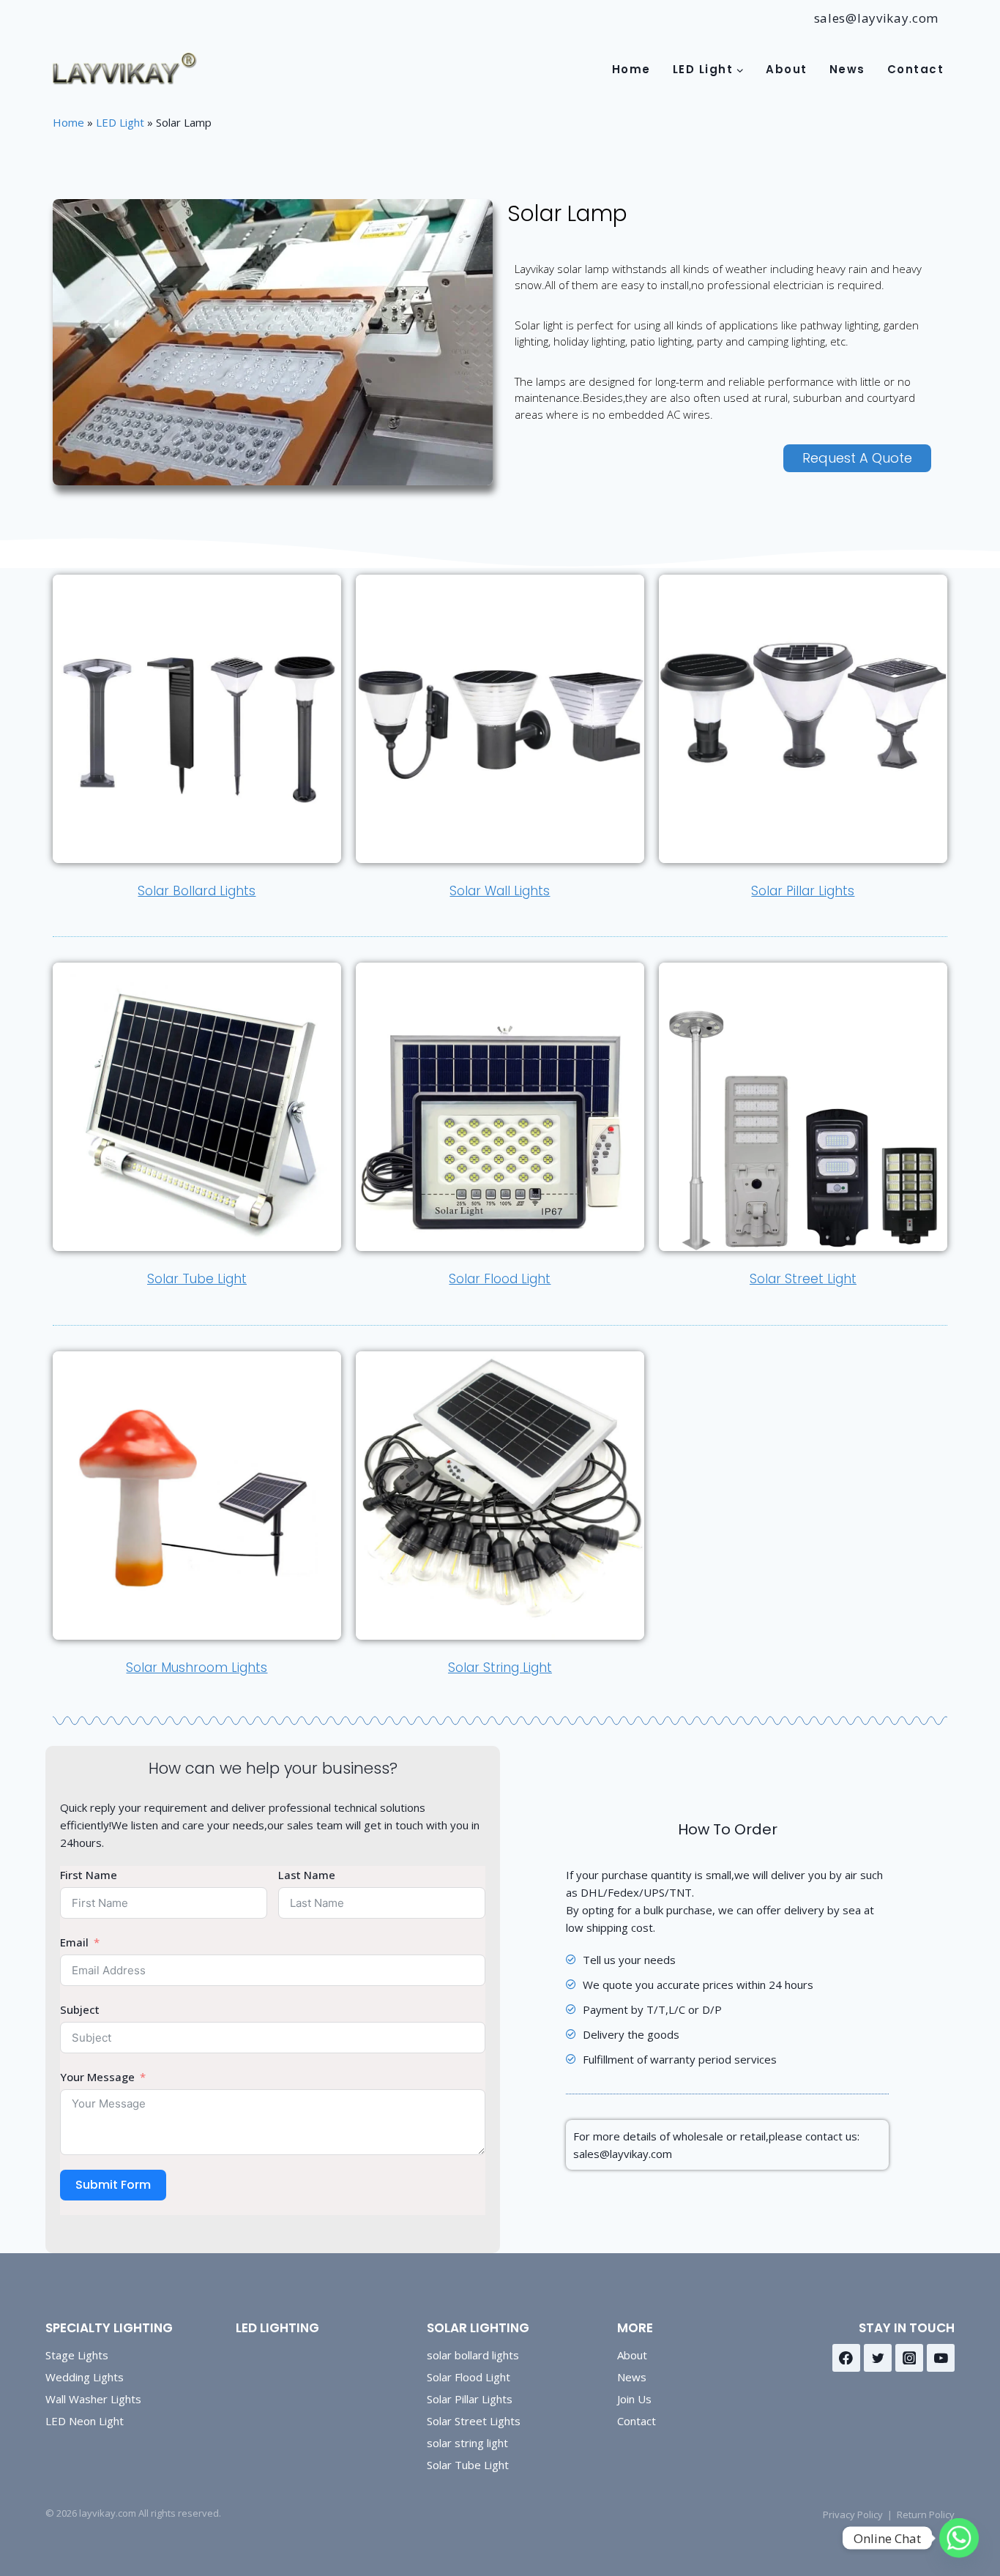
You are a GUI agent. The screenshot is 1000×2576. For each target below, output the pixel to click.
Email (74, 1942)
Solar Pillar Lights (803, 891)
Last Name (307, 1875)
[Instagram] (909, 2358)
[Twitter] (878, 2358)
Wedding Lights (85, 2377)
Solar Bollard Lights (197, 891)
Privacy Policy (853, 2515)
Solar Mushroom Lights (197, 1668)
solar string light (467, 2443)
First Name (89, 1875)
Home (631, 69)
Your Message (97, 2077)
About (787, 69)
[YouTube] (941, 2358)
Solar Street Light (803, 1279)
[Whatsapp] (959, 2538)
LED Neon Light (85, 2421)
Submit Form (113, 2185)
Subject (80, 2009)
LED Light (120, 122)
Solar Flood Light (500, 1279)
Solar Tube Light (197, 1279)
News (847, 69)
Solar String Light (500, 1668)
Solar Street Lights (474, 2421)
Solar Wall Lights (500, 891)
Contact (916, 69)
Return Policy (926, 2515)
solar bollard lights (473, 2355)
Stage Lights (77, 2355)
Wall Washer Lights (93, 2399)
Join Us (634, 2399)
